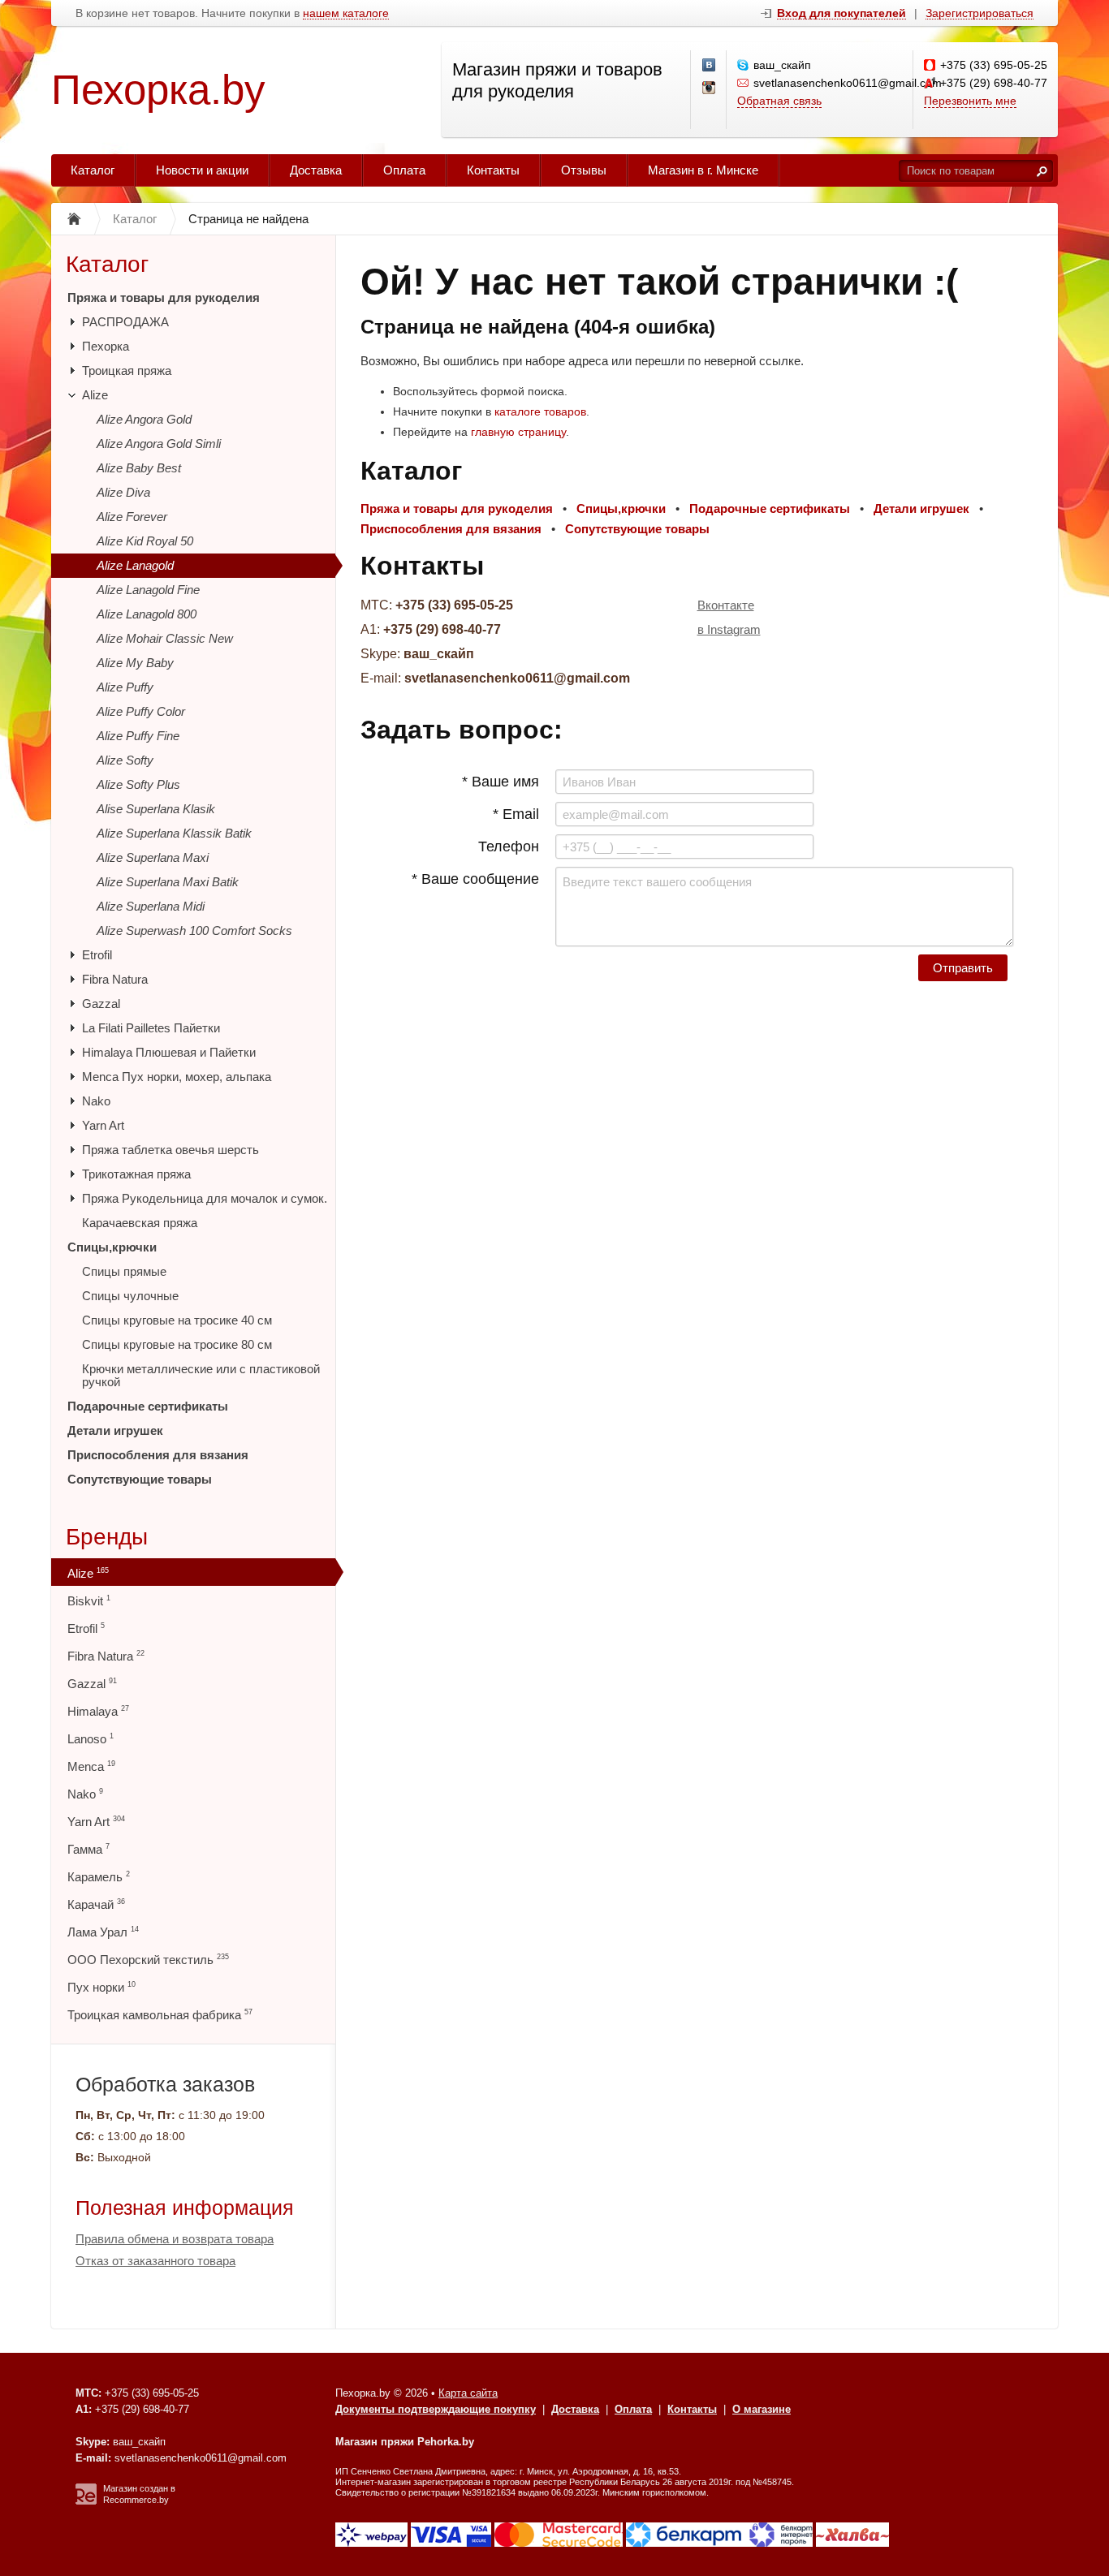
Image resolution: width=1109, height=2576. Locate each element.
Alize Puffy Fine (138, 736)
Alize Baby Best (139, 468)
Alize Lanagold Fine (148, 590)
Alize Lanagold (135, 565)
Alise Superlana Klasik (156, 809)
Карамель (99, 1877)
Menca (91, 1766)
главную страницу (518, 432)
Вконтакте (726, 605)
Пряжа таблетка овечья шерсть (170, 1150)
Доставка (316, 170)
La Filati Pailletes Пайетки (151, 1028)
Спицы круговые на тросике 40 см (177, 1320)
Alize (95, 395)
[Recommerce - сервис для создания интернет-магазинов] (86, 2501)
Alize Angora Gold (144, 419)
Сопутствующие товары (140, 1479)
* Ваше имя (501, 782)
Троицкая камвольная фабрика (160, 2015)
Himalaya (98, 1711)
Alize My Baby (135, 663)
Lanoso (91, 1739)
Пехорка (106, 346)
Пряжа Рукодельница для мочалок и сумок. (205, 1198)
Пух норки (101, 1987)
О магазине (762, 2409)
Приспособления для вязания (158, 1455)
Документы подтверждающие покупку (436, 2409)
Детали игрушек (115, 1430)
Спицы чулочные (130, 1296)
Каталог (93, 170)
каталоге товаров (540, 411)
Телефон (509, 846)
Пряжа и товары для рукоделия (164, 297)
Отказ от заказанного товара (155, 2261)
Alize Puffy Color (141, 711)
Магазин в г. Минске (703, 170)
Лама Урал (103, 1932)
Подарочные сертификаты (148, 1406)
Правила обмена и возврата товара (175, 2239)
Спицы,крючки (112, 1247)
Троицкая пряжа (127, 370)
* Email (516, 814)
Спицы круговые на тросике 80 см (177, 1344)
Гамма (88, 1849)
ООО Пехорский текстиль (148, 1960)
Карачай (96, 1904)
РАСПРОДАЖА (125, 322)
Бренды (107, 1537)
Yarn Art (103, 1125)
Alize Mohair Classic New (165, 638)
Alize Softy (125, 760)
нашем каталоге (346, 13)
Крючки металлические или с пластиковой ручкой (201, 1375)
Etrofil (97, 955)
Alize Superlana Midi (151, 906)
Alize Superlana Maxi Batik (168, 882)
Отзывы (584, 170)
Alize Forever (132, 517)
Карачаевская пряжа (140, 1223)
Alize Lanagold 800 (147, 614)
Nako (96, 1101)
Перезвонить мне (970, 101)
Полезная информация (185, 2208)
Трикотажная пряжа (136, 1174)
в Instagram (729, 629)
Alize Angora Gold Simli (159, 444)
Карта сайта (468, 2393)
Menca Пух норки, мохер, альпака (177, 1077)
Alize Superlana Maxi (153, 857)
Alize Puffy (125, 687)
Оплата (404, 170)
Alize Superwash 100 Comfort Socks (194, 930)
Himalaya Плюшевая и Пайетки (169, 1052)
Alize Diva (123, 492)
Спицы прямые (124, 1271)
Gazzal (101, 1004)
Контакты (493, 170)
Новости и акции (202, 170)
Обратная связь (779, 101)
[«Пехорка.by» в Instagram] (710, 88)
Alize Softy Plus (138, 784)
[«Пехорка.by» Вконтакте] (710, 66)
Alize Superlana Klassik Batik (174, 833)
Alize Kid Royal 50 (145, 541)
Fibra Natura (115, 979)
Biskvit (89, 1601)
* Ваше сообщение (475, 879)
